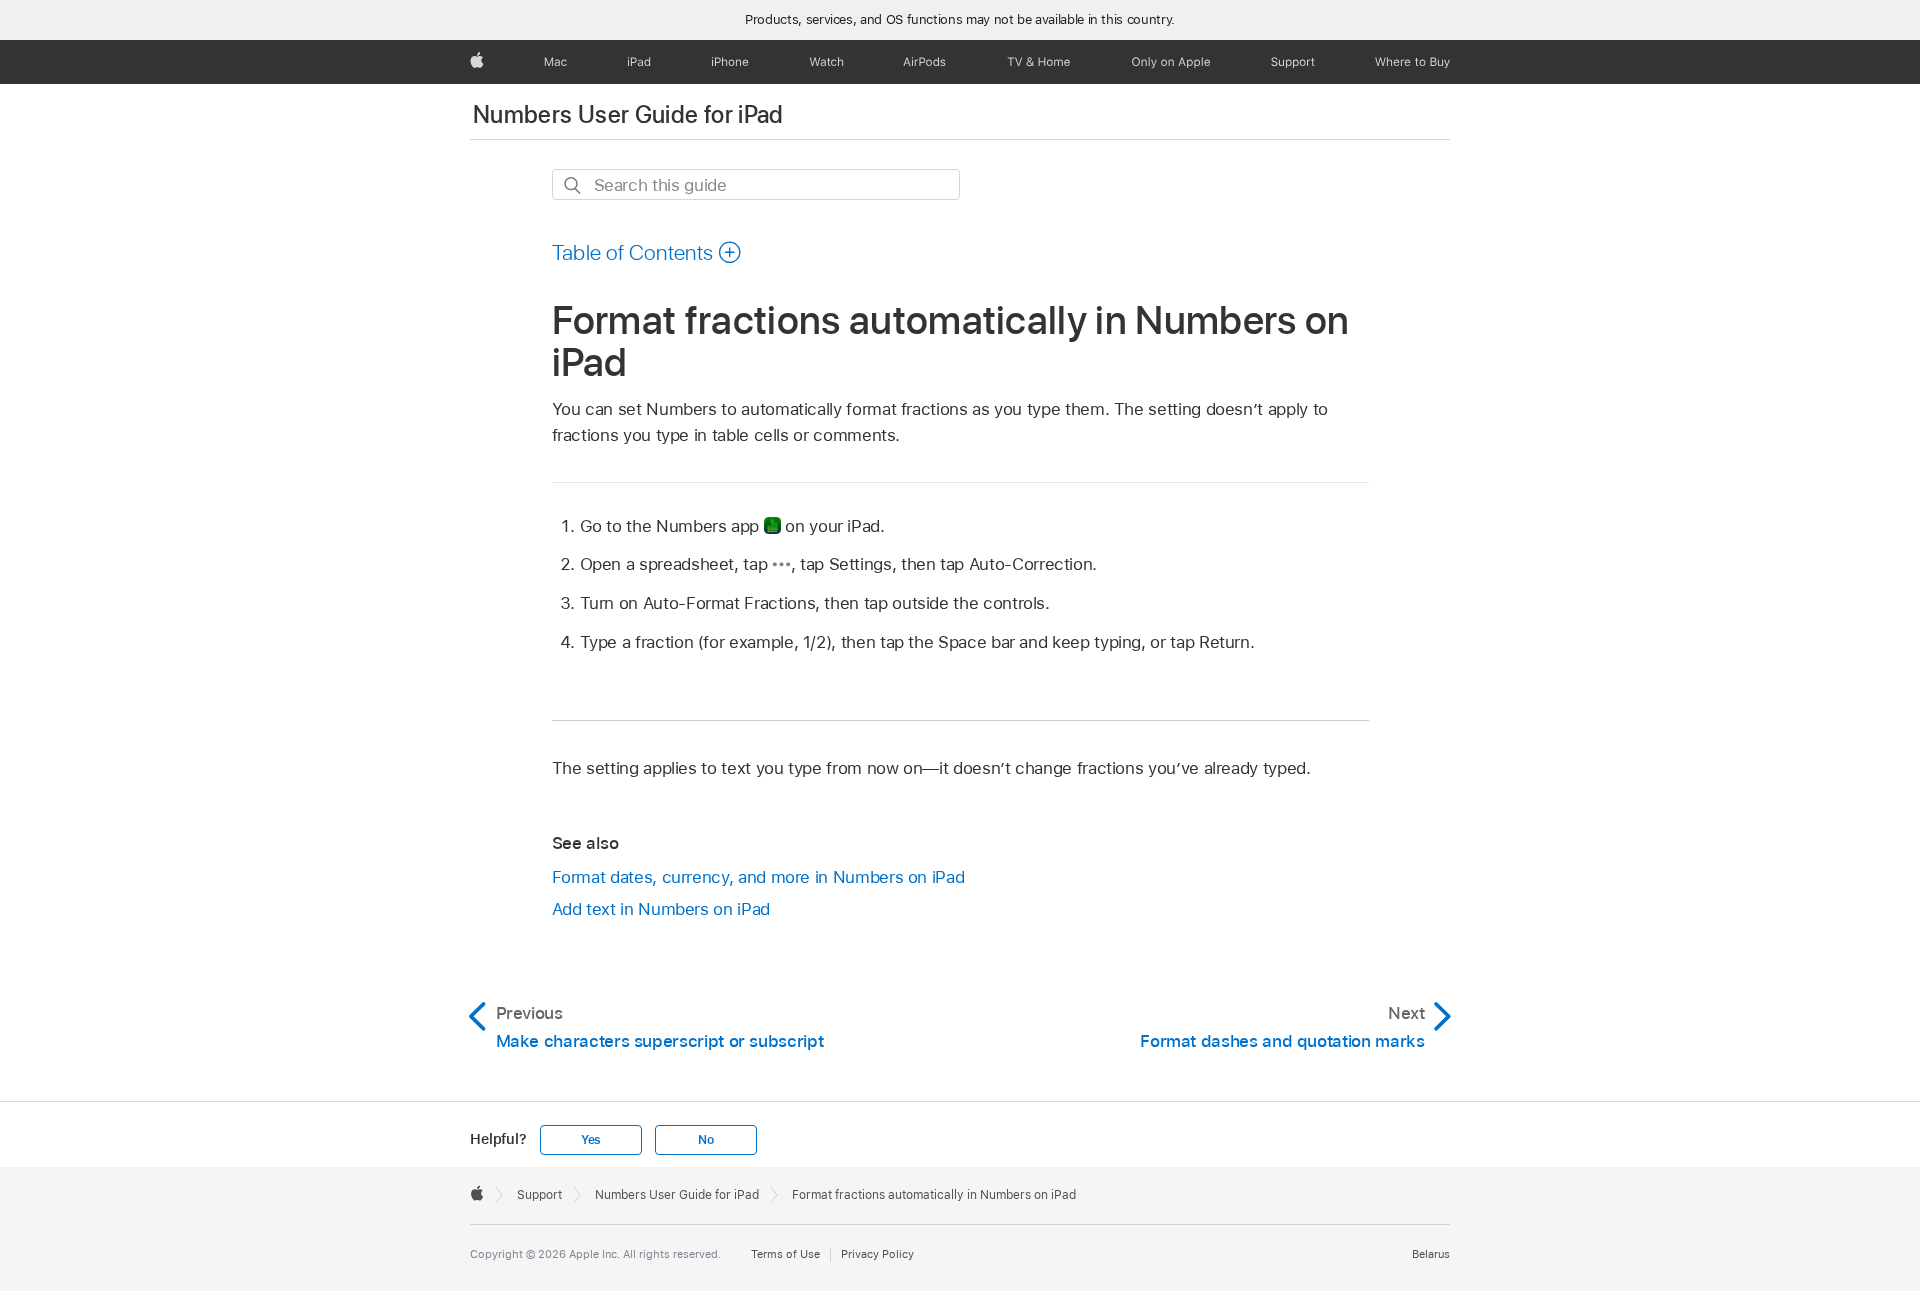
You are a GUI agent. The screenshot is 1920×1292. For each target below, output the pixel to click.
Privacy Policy (877, 1254)
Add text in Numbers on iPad (661, 909)
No (706, 1140)
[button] (647, 252)
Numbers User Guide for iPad (628, 114)
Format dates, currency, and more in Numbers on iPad (758, 877)
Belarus (1431, 1254)
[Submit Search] (573, 185)
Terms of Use (785, 1254)
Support (539, 1195)
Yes (591, 1140)
